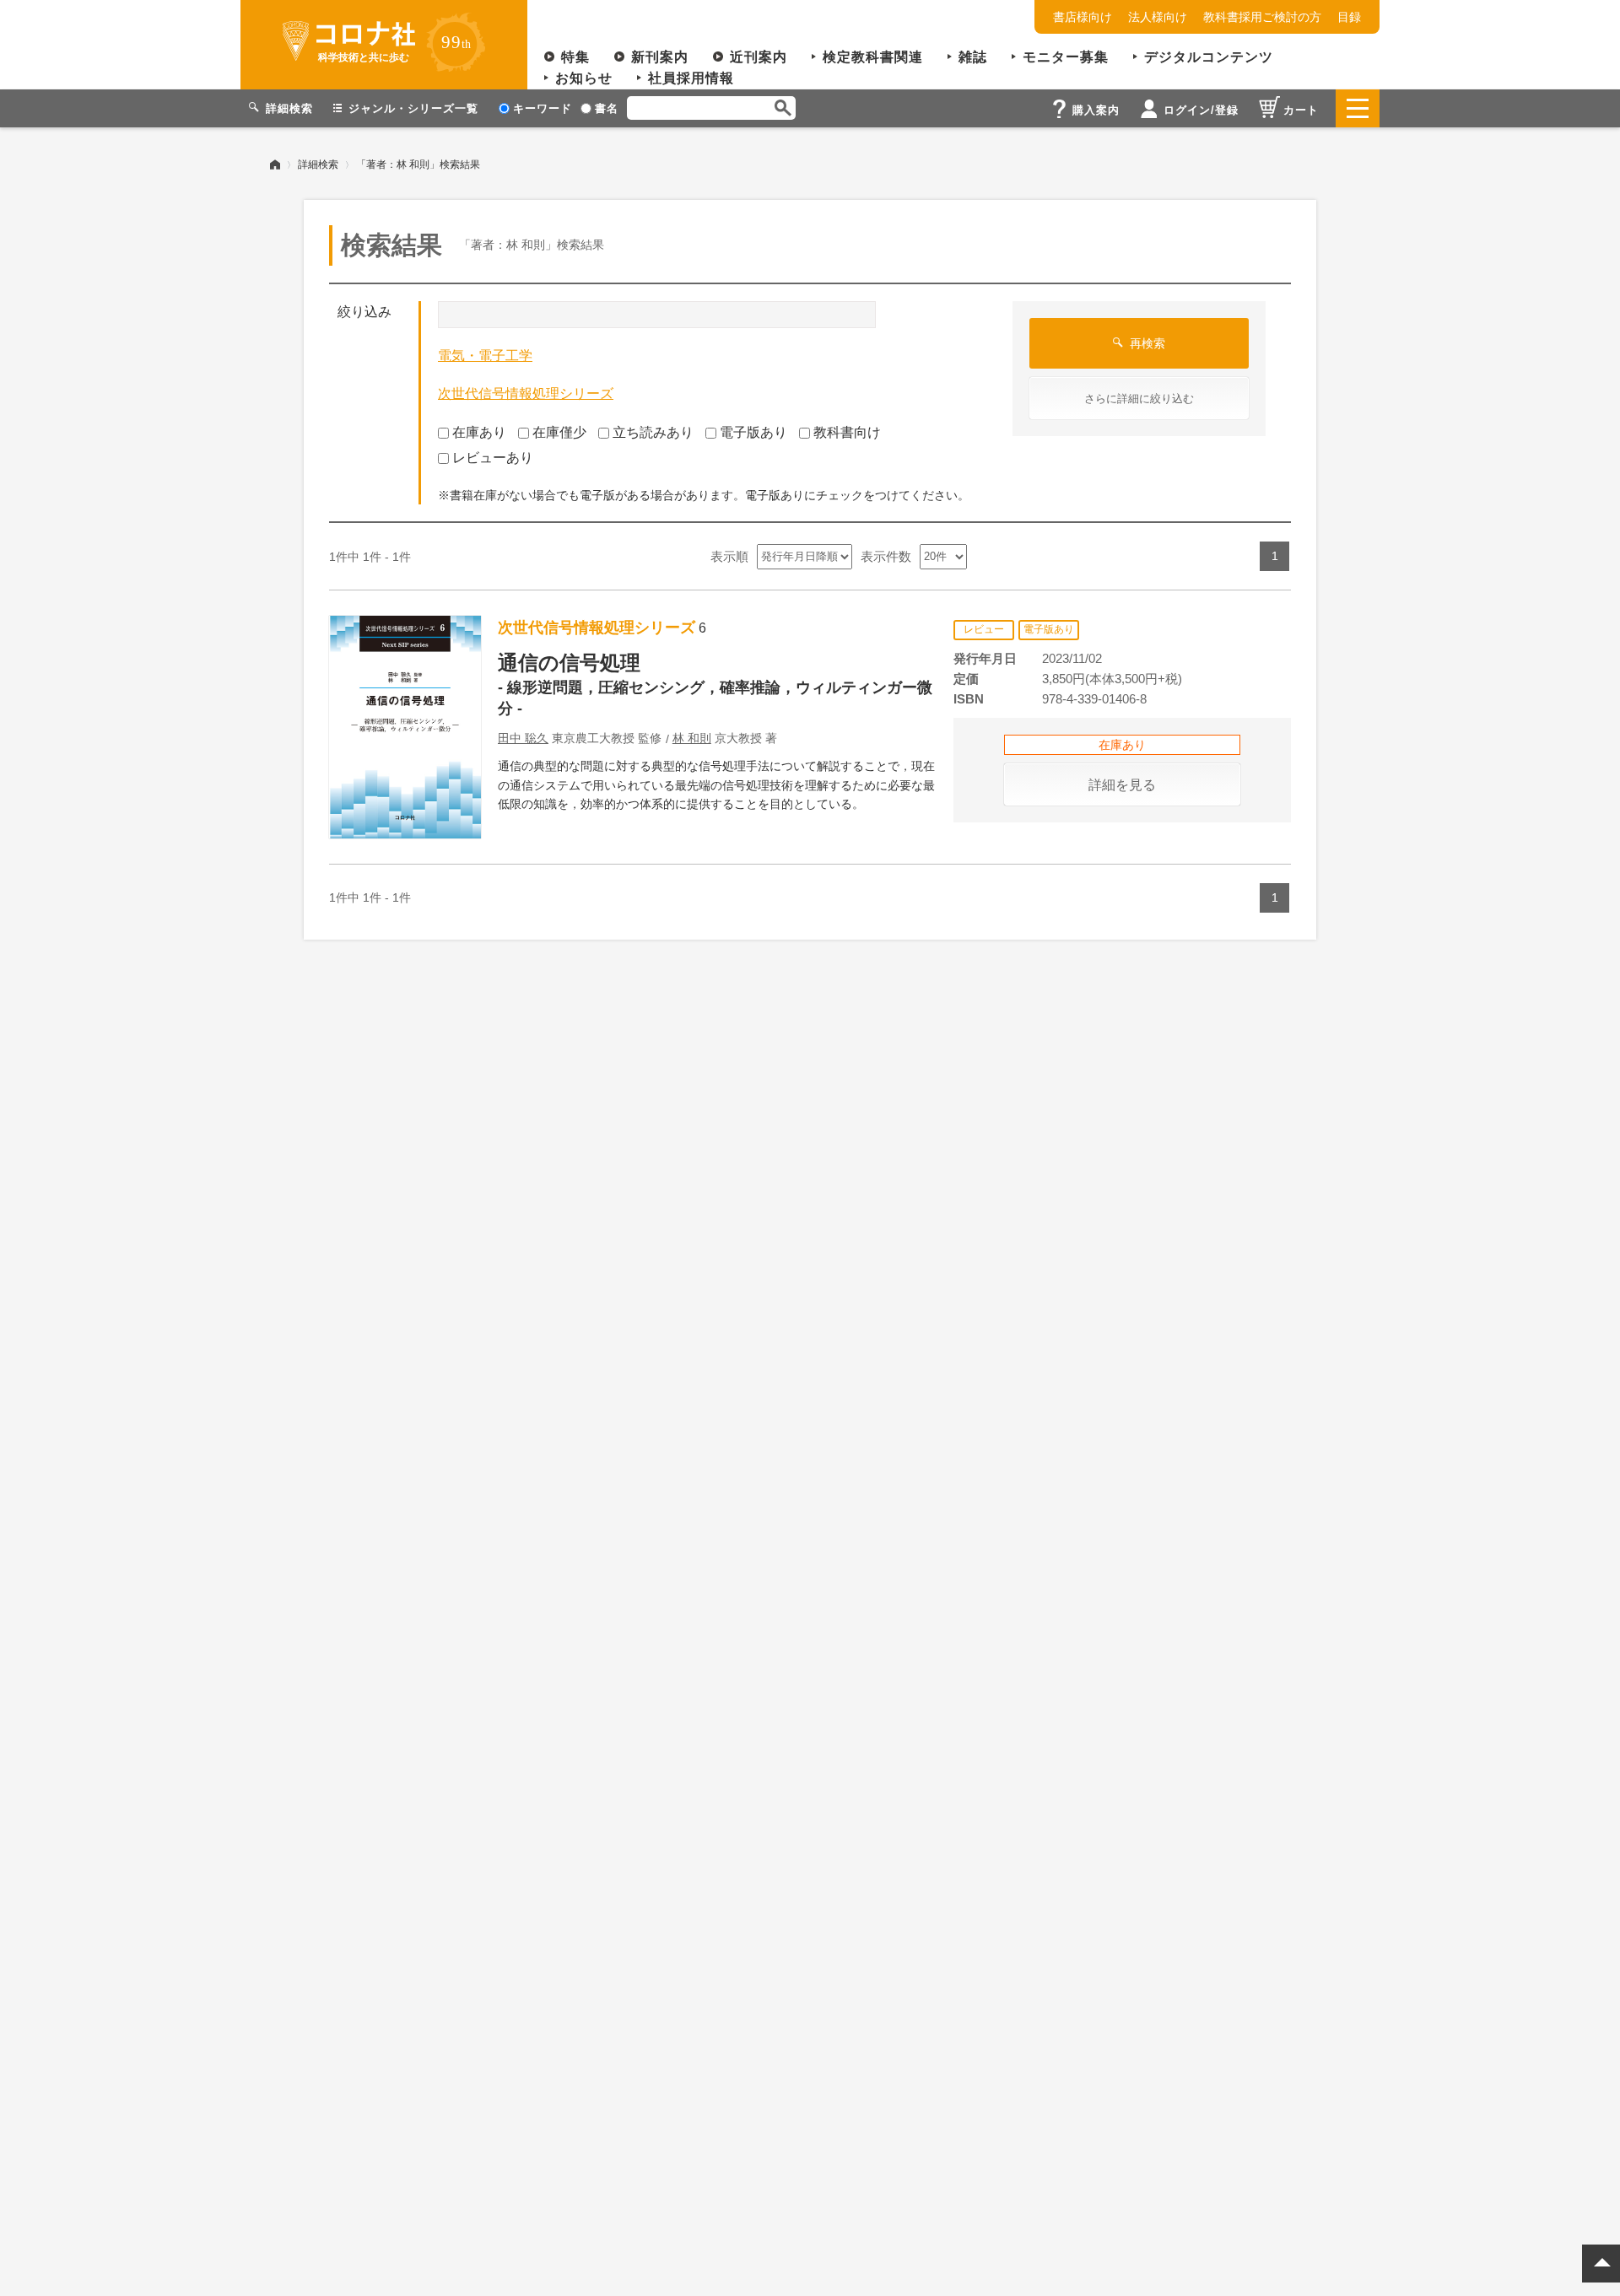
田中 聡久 (523, 738)
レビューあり (493, 458)
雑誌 (973, 57)
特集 (575, 57)
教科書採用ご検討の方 (1262, 17)
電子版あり (753, 432)
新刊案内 (660, 57)
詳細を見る (1122, 785)
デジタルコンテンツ (1209, 57)
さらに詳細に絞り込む (1139, 399)
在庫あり (479, 432)
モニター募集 (1066, 57)
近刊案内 (759, 57)
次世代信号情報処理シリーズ (526, 393)
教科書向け (847, 432)
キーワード (543, 108)
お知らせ (584, 78)
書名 (607, 108)
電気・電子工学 (485, 356)
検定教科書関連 (873, 57)
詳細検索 (318, 164)
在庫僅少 (559, 432)
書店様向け (1083, 17)
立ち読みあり (653, 432)
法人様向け (1158, 17)
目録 (1349, 17)
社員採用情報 (691, 78)
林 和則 (692, 738)
